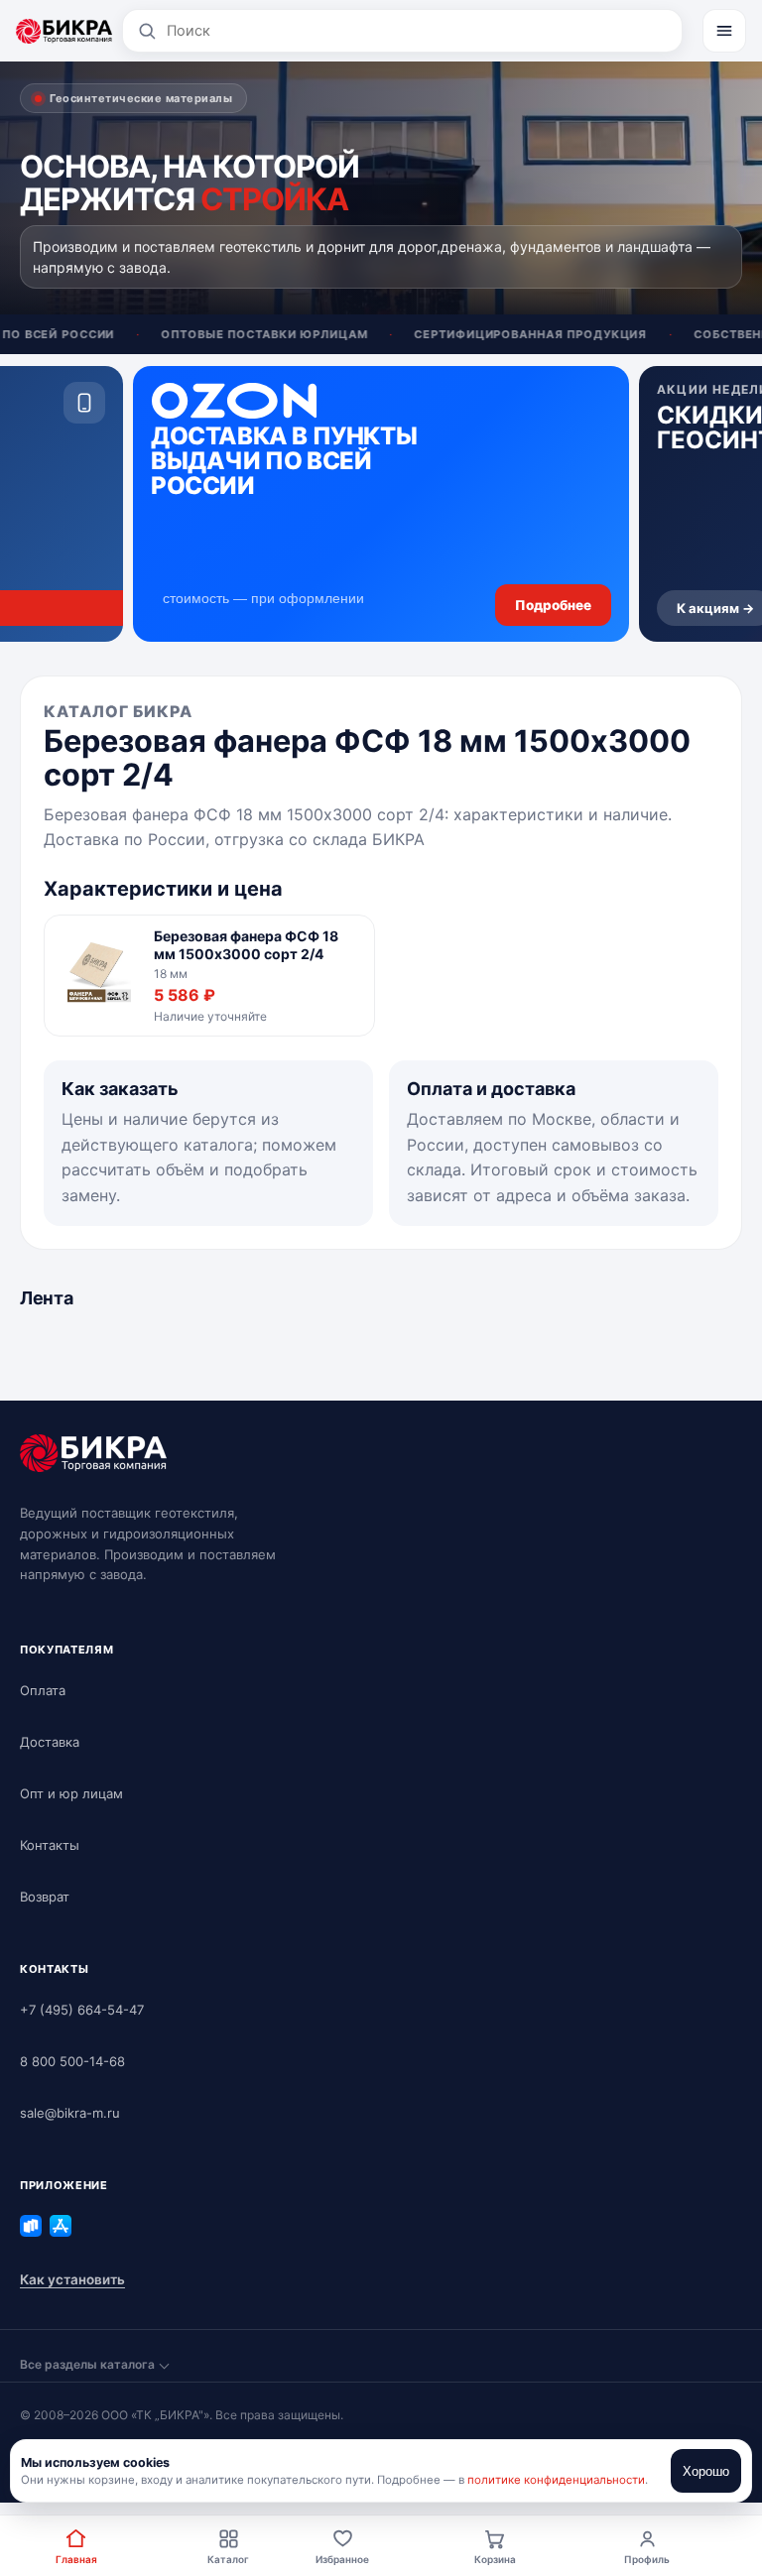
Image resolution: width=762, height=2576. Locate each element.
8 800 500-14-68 (72, 2061)
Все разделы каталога (87, 2364)
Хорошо (706, 2471)
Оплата (43, 1690)
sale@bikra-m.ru (70, 2113)
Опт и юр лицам (71, 1793)
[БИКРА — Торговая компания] (64, 31)
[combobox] (417, 31)
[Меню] (724, 31)
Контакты (50, 1845)
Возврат (45, 1897)
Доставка (50, 1742)
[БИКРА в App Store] (61, 2226)
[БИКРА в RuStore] (31, 2226)
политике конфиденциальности (556, 2480)
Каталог (228, 2559)
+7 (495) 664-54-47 (82, 2010)
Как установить (72, 2279)
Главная (76, 2559)
